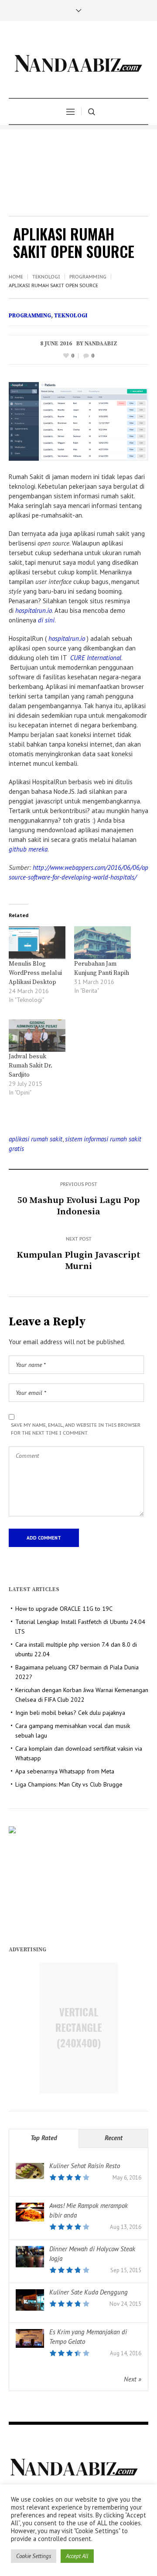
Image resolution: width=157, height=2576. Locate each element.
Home (16, 277)
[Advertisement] (78, 170)
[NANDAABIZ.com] (78, 61)
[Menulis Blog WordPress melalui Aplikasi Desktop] (37, 942)
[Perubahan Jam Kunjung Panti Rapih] (102, 942)
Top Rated (44, 2138)
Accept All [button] (77, 2556)
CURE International (96, 658)
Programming (88, 277)
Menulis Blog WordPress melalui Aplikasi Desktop (35, 973)
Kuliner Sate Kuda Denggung (89, 2292)
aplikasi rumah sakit (36, 1139)
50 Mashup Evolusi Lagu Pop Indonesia (79, 1206)
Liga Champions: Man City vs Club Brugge (69, 1784)
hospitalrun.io (34, 610)
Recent (114, 2138)
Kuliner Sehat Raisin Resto (85, 2166)
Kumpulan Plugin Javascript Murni (78, 1261)
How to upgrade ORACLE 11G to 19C (64, 1609)
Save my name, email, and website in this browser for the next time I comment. (76, 1429)
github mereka (28, 849)
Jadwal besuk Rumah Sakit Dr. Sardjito (31, 1066)
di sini (46, 620)
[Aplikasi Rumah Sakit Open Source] (78, 421)
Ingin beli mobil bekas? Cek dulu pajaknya (70, 1713)
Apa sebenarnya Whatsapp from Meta (65, 1771)
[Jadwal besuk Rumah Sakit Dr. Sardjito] (37, 1036)
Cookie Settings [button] (34, 2556)
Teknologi (46, 277)
